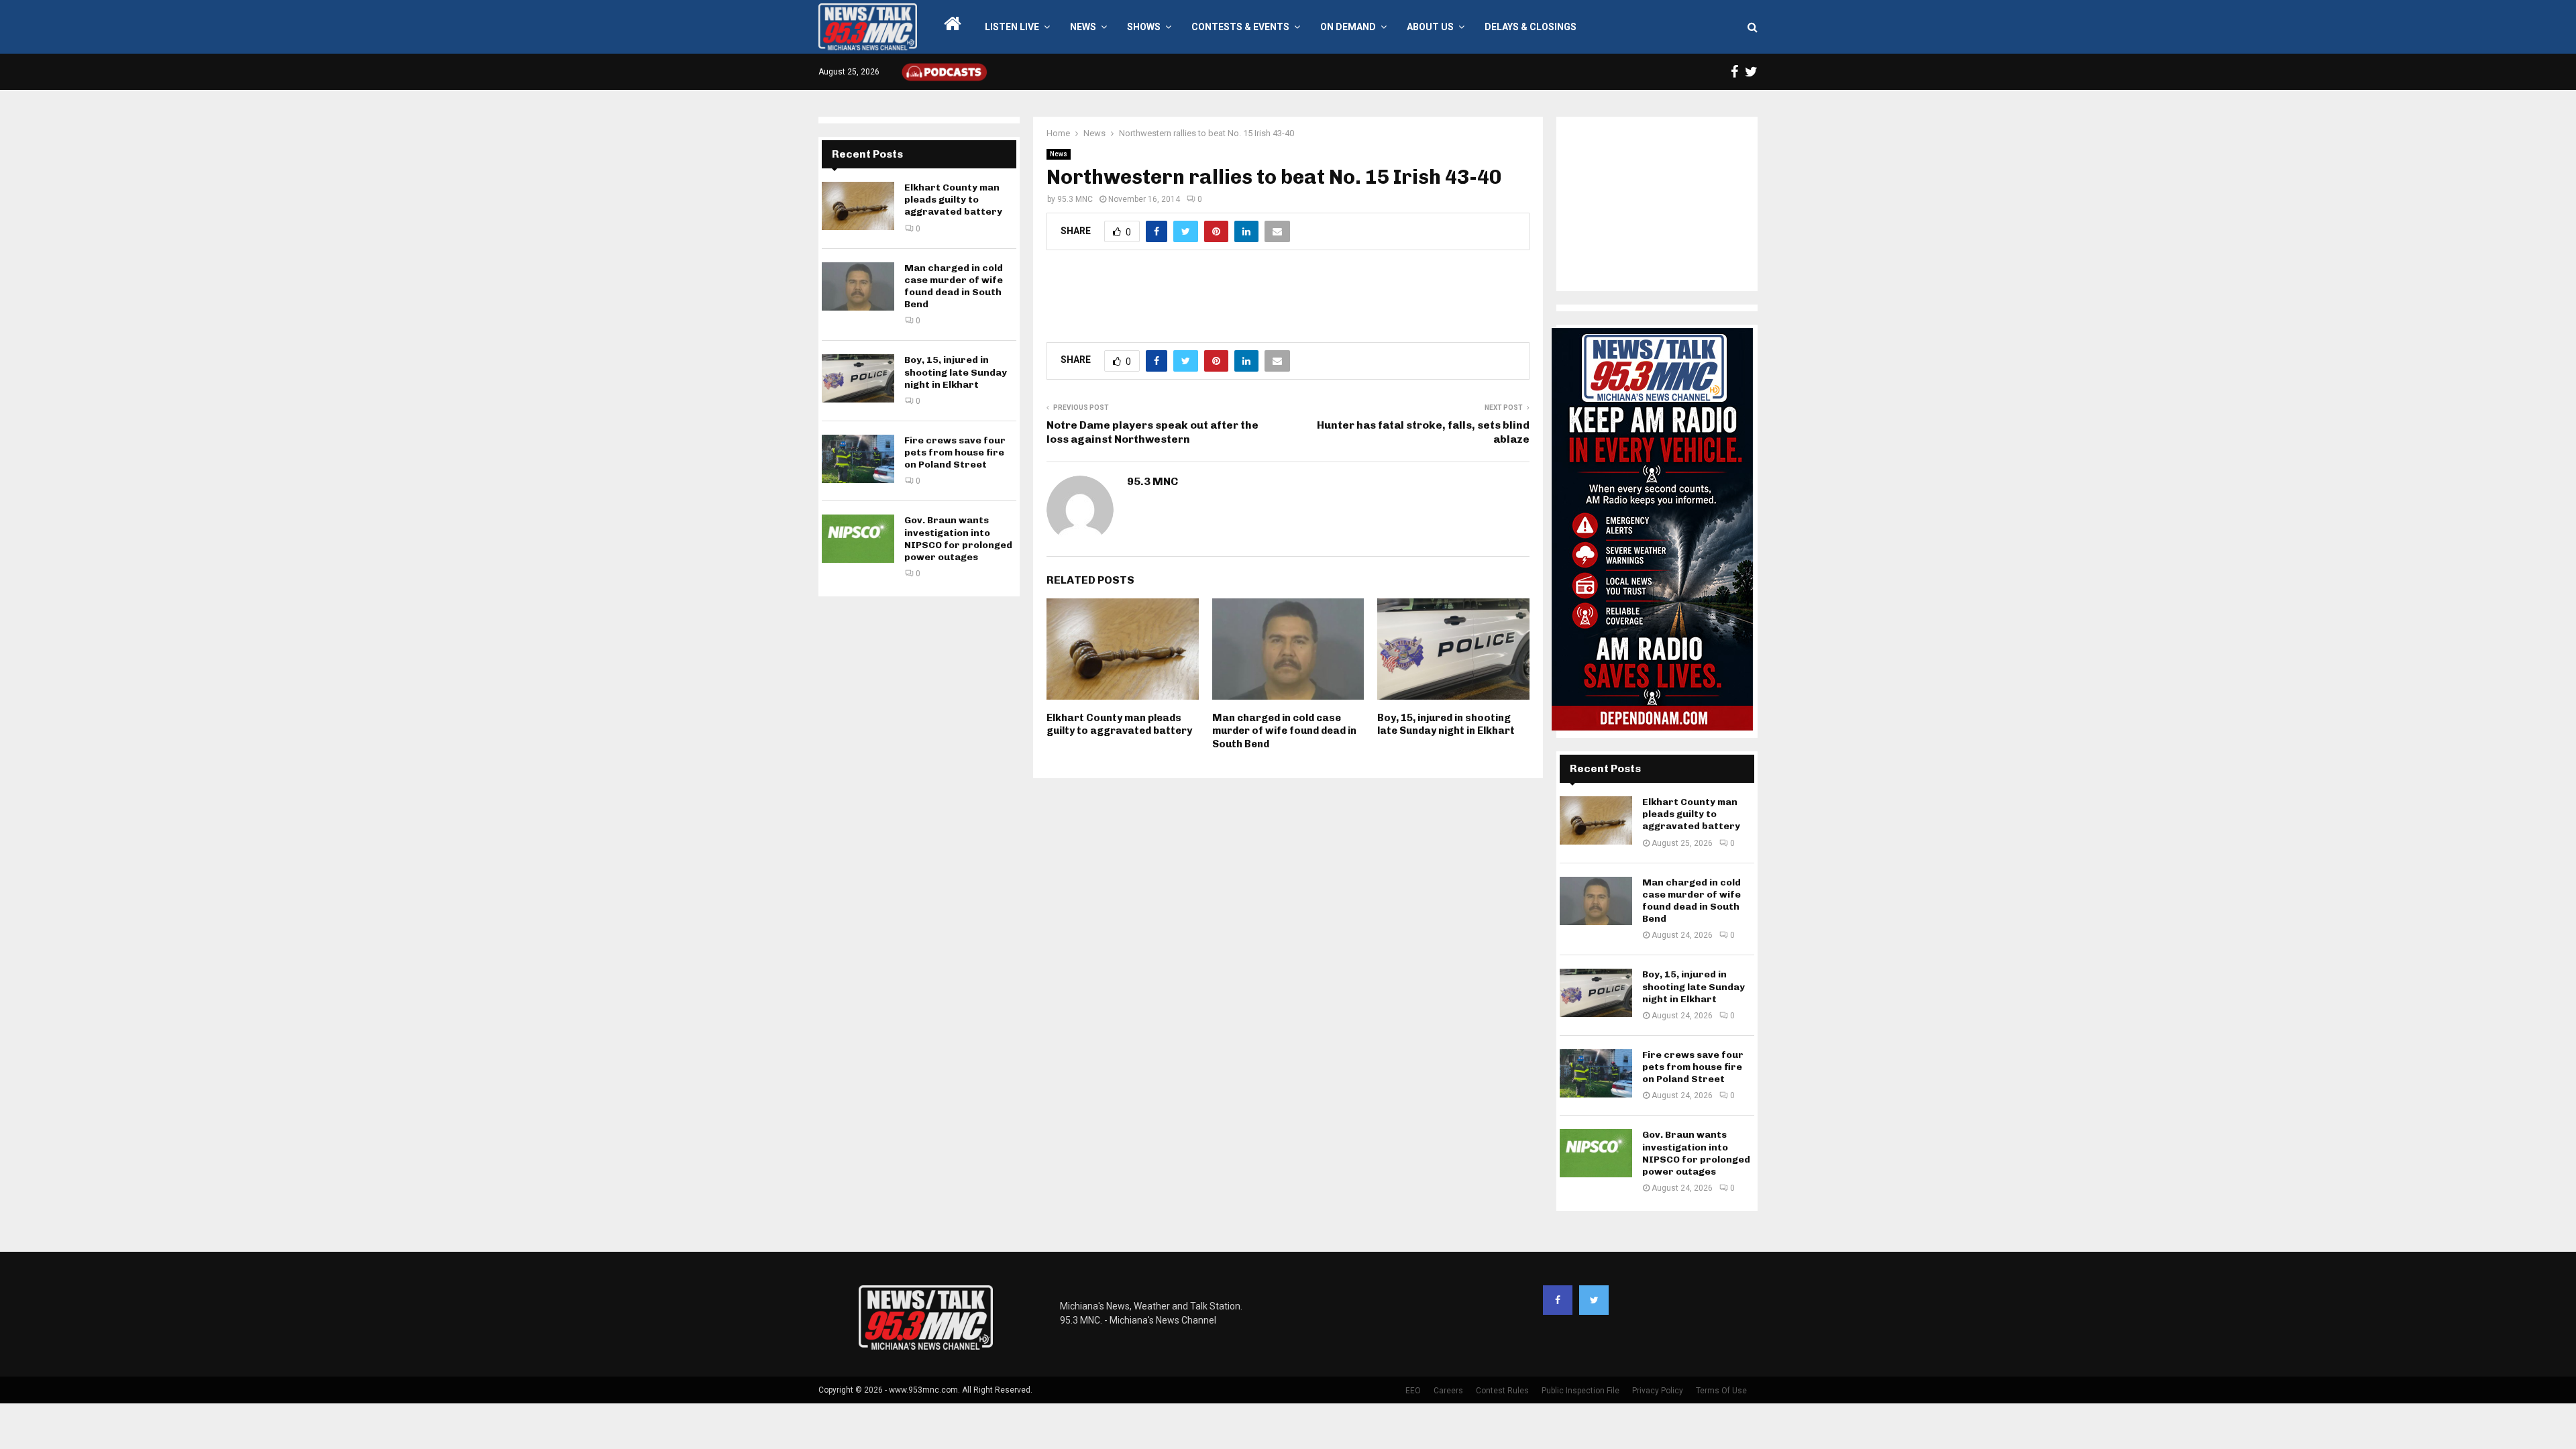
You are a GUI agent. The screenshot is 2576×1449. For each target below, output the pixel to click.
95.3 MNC (1075, 199)
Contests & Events (1240, 27)
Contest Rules (1502, 1391)
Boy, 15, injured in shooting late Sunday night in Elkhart (1446, 724)
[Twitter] (1594, 1300)
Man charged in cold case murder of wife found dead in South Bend (1284, 731)
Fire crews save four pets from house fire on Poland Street (955, 452)
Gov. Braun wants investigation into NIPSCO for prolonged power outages (958, 539)
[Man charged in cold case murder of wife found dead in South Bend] (858, 286)
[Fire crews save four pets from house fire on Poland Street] (858, 459)
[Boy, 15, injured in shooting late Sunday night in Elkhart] (858, 378)
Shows (1144, 27)
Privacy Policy (1658, 1391)
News (1083, 27)
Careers (1448, 1391)
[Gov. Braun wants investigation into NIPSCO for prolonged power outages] (858, 539)
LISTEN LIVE (1012, 27)
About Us (1430, 27)
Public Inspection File (1580, 1391)
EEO (1413, 1391)
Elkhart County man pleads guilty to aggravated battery (1119, 724)
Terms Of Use (1721, 1391)
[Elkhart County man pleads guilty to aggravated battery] (858, 206)
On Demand (1348, 27)
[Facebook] (1558, 1300)
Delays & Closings (1531, 27)
